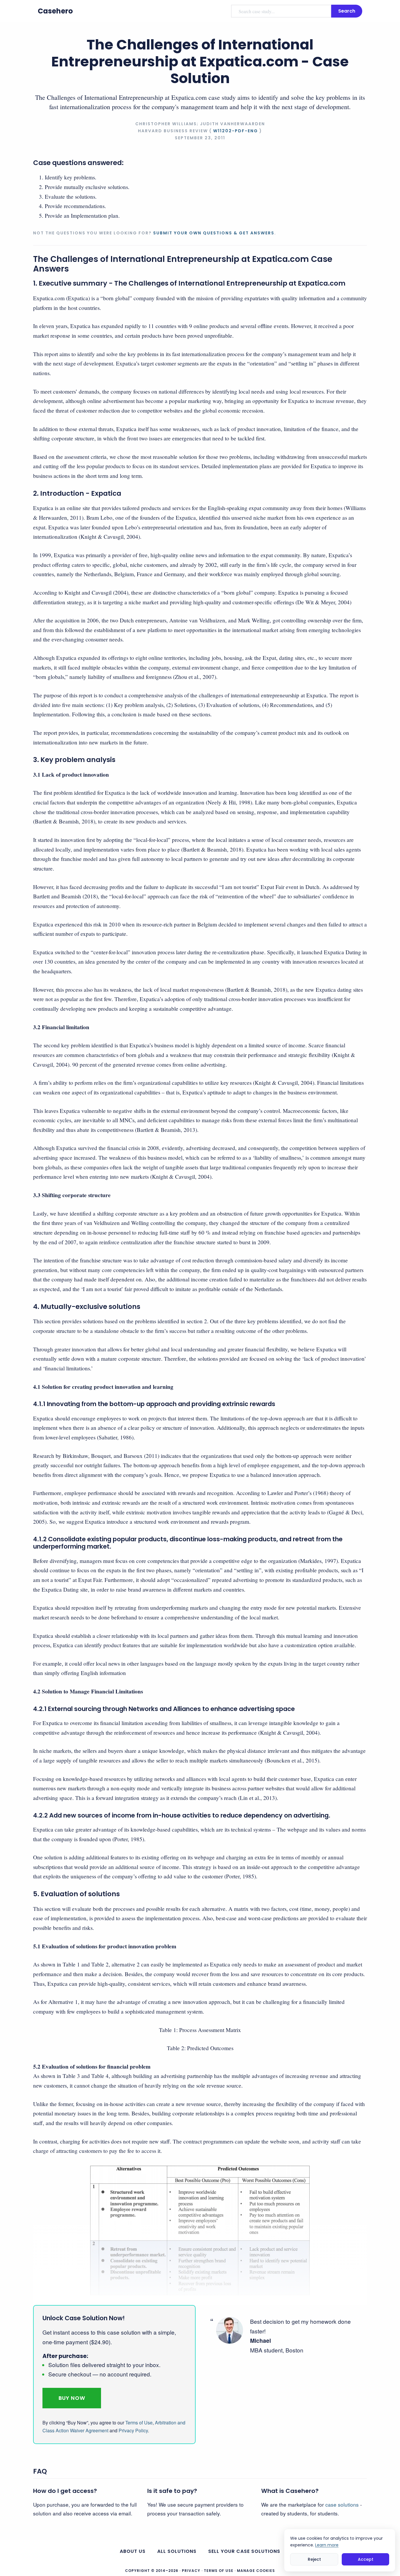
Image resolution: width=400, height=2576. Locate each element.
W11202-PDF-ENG (236, 131)
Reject (314, 2559)
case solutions (342, 2504)
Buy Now (72, 2398)
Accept (366, 2559)
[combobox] (281, 11)
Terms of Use (139, 2423)
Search (347, 11)
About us (133, 2551)
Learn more (327, 2545)
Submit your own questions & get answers (214, 233)
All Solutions (177, 2551)
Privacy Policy (133, 2430)
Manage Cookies (256, 2571)
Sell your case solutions (244, 2551)
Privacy (191, 2571)
